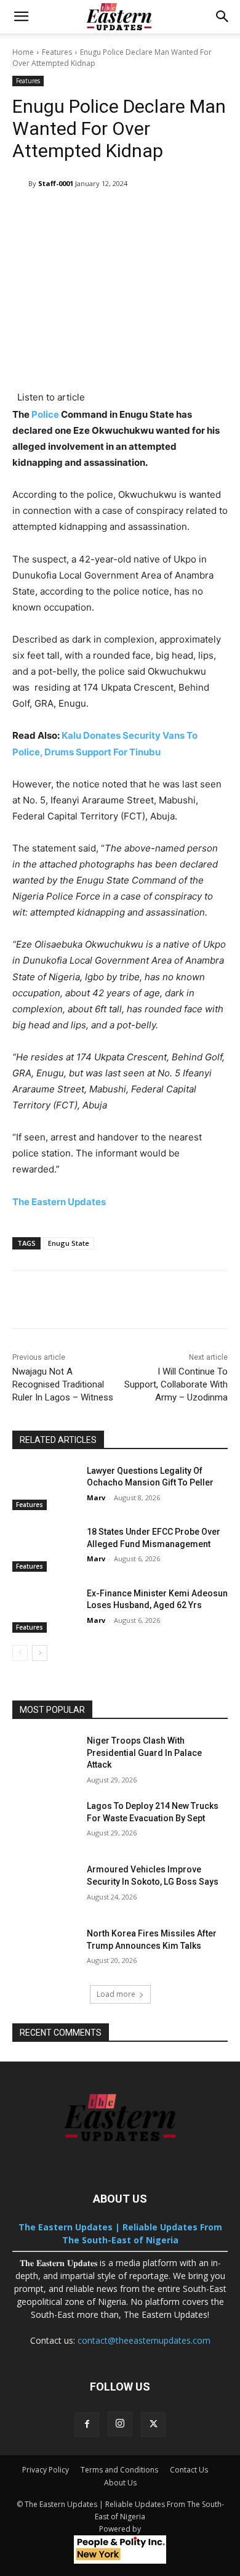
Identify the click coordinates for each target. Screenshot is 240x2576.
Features (57, 52)
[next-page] (40, 1653)
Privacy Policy (46, 2470)
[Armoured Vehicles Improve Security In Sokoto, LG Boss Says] (45, 1887)
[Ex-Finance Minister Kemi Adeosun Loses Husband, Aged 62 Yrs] (45, 1611)
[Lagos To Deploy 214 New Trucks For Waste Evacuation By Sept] (45, 1823)
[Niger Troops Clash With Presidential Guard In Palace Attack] (45, 1758)
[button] (21, 17)
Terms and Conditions (119, 2470)
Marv (96, 1497)
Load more (116, 1994)
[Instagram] (120, 2424)
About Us (120, 2483)
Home (23, 52)
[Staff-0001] (20, 184)
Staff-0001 (56, 183)
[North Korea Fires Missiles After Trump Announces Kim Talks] (45, 1951)
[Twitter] (153, 2424)
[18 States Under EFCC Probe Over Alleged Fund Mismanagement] (45, 1549)
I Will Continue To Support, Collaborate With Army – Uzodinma (176, 1384)
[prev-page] (20, 1653)
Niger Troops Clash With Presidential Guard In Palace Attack (144, 1753)
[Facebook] (87, 2424)
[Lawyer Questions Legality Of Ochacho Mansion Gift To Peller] (45, 1488)
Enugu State (69, 1243)
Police (45, 414)
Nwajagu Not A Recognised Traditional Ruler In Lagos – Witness (63, 1384)
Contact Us (189, 2470)
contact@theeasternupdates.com (144, 2340)
